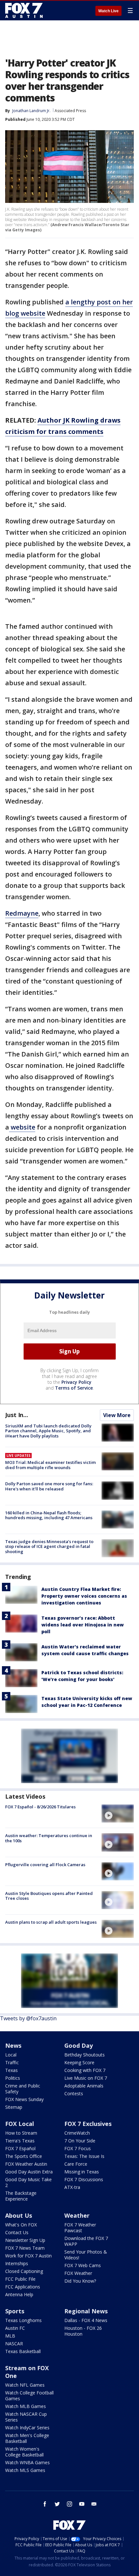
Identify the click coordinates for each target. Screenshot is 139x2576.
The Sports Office (24, 2156)
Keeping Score (79, 2062)
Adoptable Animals (84, 2086)
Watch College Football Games (29, 2396)
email (94, 2504)
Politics (13, 2078)
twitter (57, 2504)
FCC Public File (20, 2279)
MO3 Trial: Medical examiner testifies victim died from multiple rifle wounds (50, 1465)
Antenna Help (19, 2294)
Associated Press (70, 111)
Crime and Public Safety (23, 2089)
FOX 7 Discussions (84, 2179)
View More (117, 1415)
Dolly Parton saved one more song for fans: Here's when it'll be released (49, 1486)
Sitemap (14, 2107)
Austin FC (15, 2328)
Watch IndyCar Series (27, 2428)
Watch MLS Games (25, 2470)
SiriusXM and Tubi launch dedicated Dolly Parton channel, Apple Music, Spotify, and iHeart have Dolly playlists (48, 1431)
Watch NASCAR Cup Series (26, 2417)
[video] (118, 1814)
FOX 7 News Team (25, 2248)
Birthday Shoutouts (85, 2055)
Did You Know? (80, 2281)
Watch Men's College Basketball (27, 2438)
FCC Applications (23, 2287)
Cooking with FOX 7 (85, 2070)
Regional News (86, 2311)
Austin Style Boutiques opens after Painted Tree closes (49, 1896)
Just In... (17, 1415)
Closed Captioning (24, 2271)
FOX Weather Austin (26, 2164)
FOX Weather (78, 2273)
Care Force (76, 2164)
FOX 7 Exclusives (88, 2124)
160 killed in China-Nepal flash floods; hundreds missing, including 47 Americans (49, 1515)
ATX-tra (72, 2187)
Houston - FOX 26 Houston (83, 2331)
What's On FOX (21, 2225)
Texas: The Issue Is (84, 2156)
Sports (15, 2311)
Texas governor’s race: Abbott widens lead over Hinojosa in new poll (83, 1625)
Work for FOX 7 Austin (28, 2256)
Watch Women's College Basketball (24, 2452)
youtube (82, 2504)
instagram (69, 2504)
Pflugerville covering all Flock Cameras (45, 1865)
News (13, 2045)
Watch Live (108, 11)
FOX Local (20, 2124)
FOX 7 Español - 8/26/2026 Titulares (40, 1807)
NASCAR (14, 2344)
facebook (45, 2504)
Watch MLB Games (26, 2406)
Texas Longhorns (23, 2320)
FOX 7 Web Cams (83, 2265)
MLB (10, 2336)
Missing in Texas (82, 2172)
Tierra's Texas (20, 2141)
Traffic (12, 2062)
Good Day (79, 2045)
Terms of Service (74, 1388)
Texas (11, 2070)
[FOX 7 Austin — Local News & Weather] (24, 10)
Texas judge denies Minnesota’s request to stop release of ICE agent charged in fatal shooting (49, 1546)
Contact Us (17, 2232)
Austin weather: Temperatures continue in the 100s (49, 1838)
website (22, 1127)
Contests (74, 2093)
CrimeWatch (77, 2133)
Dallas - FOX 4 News (86, 2320)
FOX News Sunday (24, 2099)
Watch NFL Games (25, 2385)
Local (11, 2055)
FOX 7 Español (20, 2148)
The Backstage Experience (21, 2196)
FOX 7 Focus (78, 2148)
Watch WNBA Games (27, 2462)
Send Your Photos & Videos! (86, 2255)
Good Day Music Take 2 (28, 2182)
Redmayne (22, 913)
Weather (77, 2215)
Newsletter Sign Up (25, 2240)
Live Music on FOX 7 (86, 2078)
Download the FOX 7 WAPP (86, 2241)
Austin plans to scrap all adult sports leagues (51, 1922)
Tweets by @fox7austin (28, 2018)
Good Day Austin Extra (29, 2172)
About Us (19, 2215)
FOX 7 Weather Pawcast (80, 2228)
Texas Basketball (23, 2351)
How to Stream (21, 2133)
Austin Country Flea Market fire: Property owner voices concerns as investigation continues (84, 1596)
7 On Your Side (80, 2141)
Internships (17, 2263)
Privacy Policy (76, 1382)
